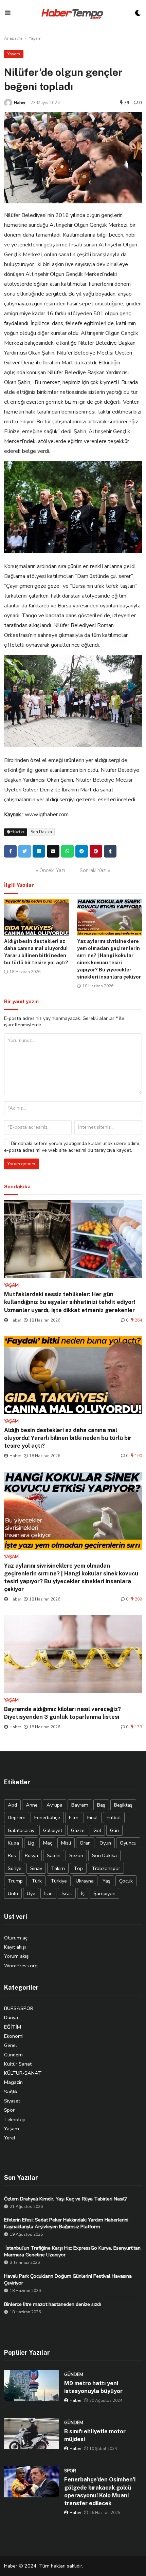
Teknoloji (14, 2119)
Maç (48, 1843)
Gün (114, 1830)
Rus (12, 1855)
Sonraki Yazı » (95, 870)
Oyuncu (128, 1843)
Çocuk (126, 1881)
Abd (12, 1805)
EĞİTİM (13, 2027)
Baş (101, 1805)
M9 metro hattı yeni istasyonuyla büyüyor (93, 2387)
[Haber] (8, 103)
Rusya (31, 1855)
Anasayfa (13, 38)
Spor (9, 2110)
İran (48, 1893)
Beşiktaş (123, 1805)
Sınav (36, 1868)
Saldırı (54, 1855)
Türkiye (59, 1881)
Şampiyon (104, 1893)
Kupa (13, 1843)
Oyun (105, 1843)
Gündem (13, 2055)
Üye (31, 1893)
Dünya (11, 2017)
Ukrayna (85, 1881)
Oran (85, 1843)
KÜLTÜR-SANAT (23, 2073)
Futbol (114, 1817)
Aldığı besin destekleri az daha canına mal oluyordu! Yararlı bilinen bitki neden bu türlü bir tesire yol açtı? (68, 1438)
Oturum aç (16, 1938)
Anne (32, 1805)
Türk (37, 1881)
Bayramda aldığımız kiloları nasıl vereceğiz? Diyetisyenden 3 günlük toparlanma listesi (62, 1713)
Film (74, 1817)
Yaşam (35, 38)
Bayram (80, 1805)
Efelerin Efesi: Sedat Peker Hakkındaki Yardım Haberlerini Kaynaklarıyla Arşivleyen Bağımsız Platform (66, 2223)
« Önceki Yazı (50, 870)
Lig (31, 1843)
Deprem (17, 1817)
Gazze (78, 1830)
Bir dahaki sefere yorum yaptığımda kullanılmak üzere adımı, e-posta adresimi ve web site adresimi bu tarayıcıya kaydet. (72, 1147)
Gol (97, 1830)
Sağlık (11, 2092)
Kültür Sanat (18, 2064)
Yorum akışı (17, 1956)
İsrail (67, 1893)
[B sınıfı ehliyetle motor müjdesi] (32, 2434)
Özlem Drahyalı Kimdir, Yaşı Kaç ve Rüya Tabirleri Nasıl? (66, 2199)
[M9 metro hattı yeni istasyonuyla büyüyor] (32, 2386)
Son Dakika (41, 832)
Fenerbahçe (47, 1817)
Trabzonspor (106, 1868)
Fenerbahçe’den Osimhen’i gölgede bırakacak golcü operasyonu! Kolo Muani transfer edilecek (100, 2491)
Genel (11, 2045)
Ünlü (13, 1893)
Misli (66, 1843)
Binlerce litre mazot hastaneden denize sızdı (52, 2304)
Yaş (106, 1881)
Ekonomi (14, 2036)
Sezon (76, 1855)
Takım (58, 1868)
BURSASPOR (19, 2008)
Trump (15, 1881)
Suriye (15, 1868)
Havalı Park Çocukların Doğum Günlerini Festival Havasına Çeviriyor (68, 2279)
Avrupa (54, 1805)
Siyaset (12, 2101)
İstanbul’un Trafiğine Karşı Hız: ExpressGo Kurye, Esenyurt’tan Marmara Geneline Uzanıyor (72, 2251)
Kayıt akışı (15, 1947)
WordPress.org (21, 1966)
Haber (20, 103)
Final (93, 1817)
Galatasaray (21, 1830)
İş (83, 1893)
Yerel (10, 2138)
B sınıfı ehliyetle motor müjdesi (95, 2435)
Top (78, 1868)
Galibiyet (53, 1830)
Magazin (13, 2082)
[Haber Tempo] (73, 13)
